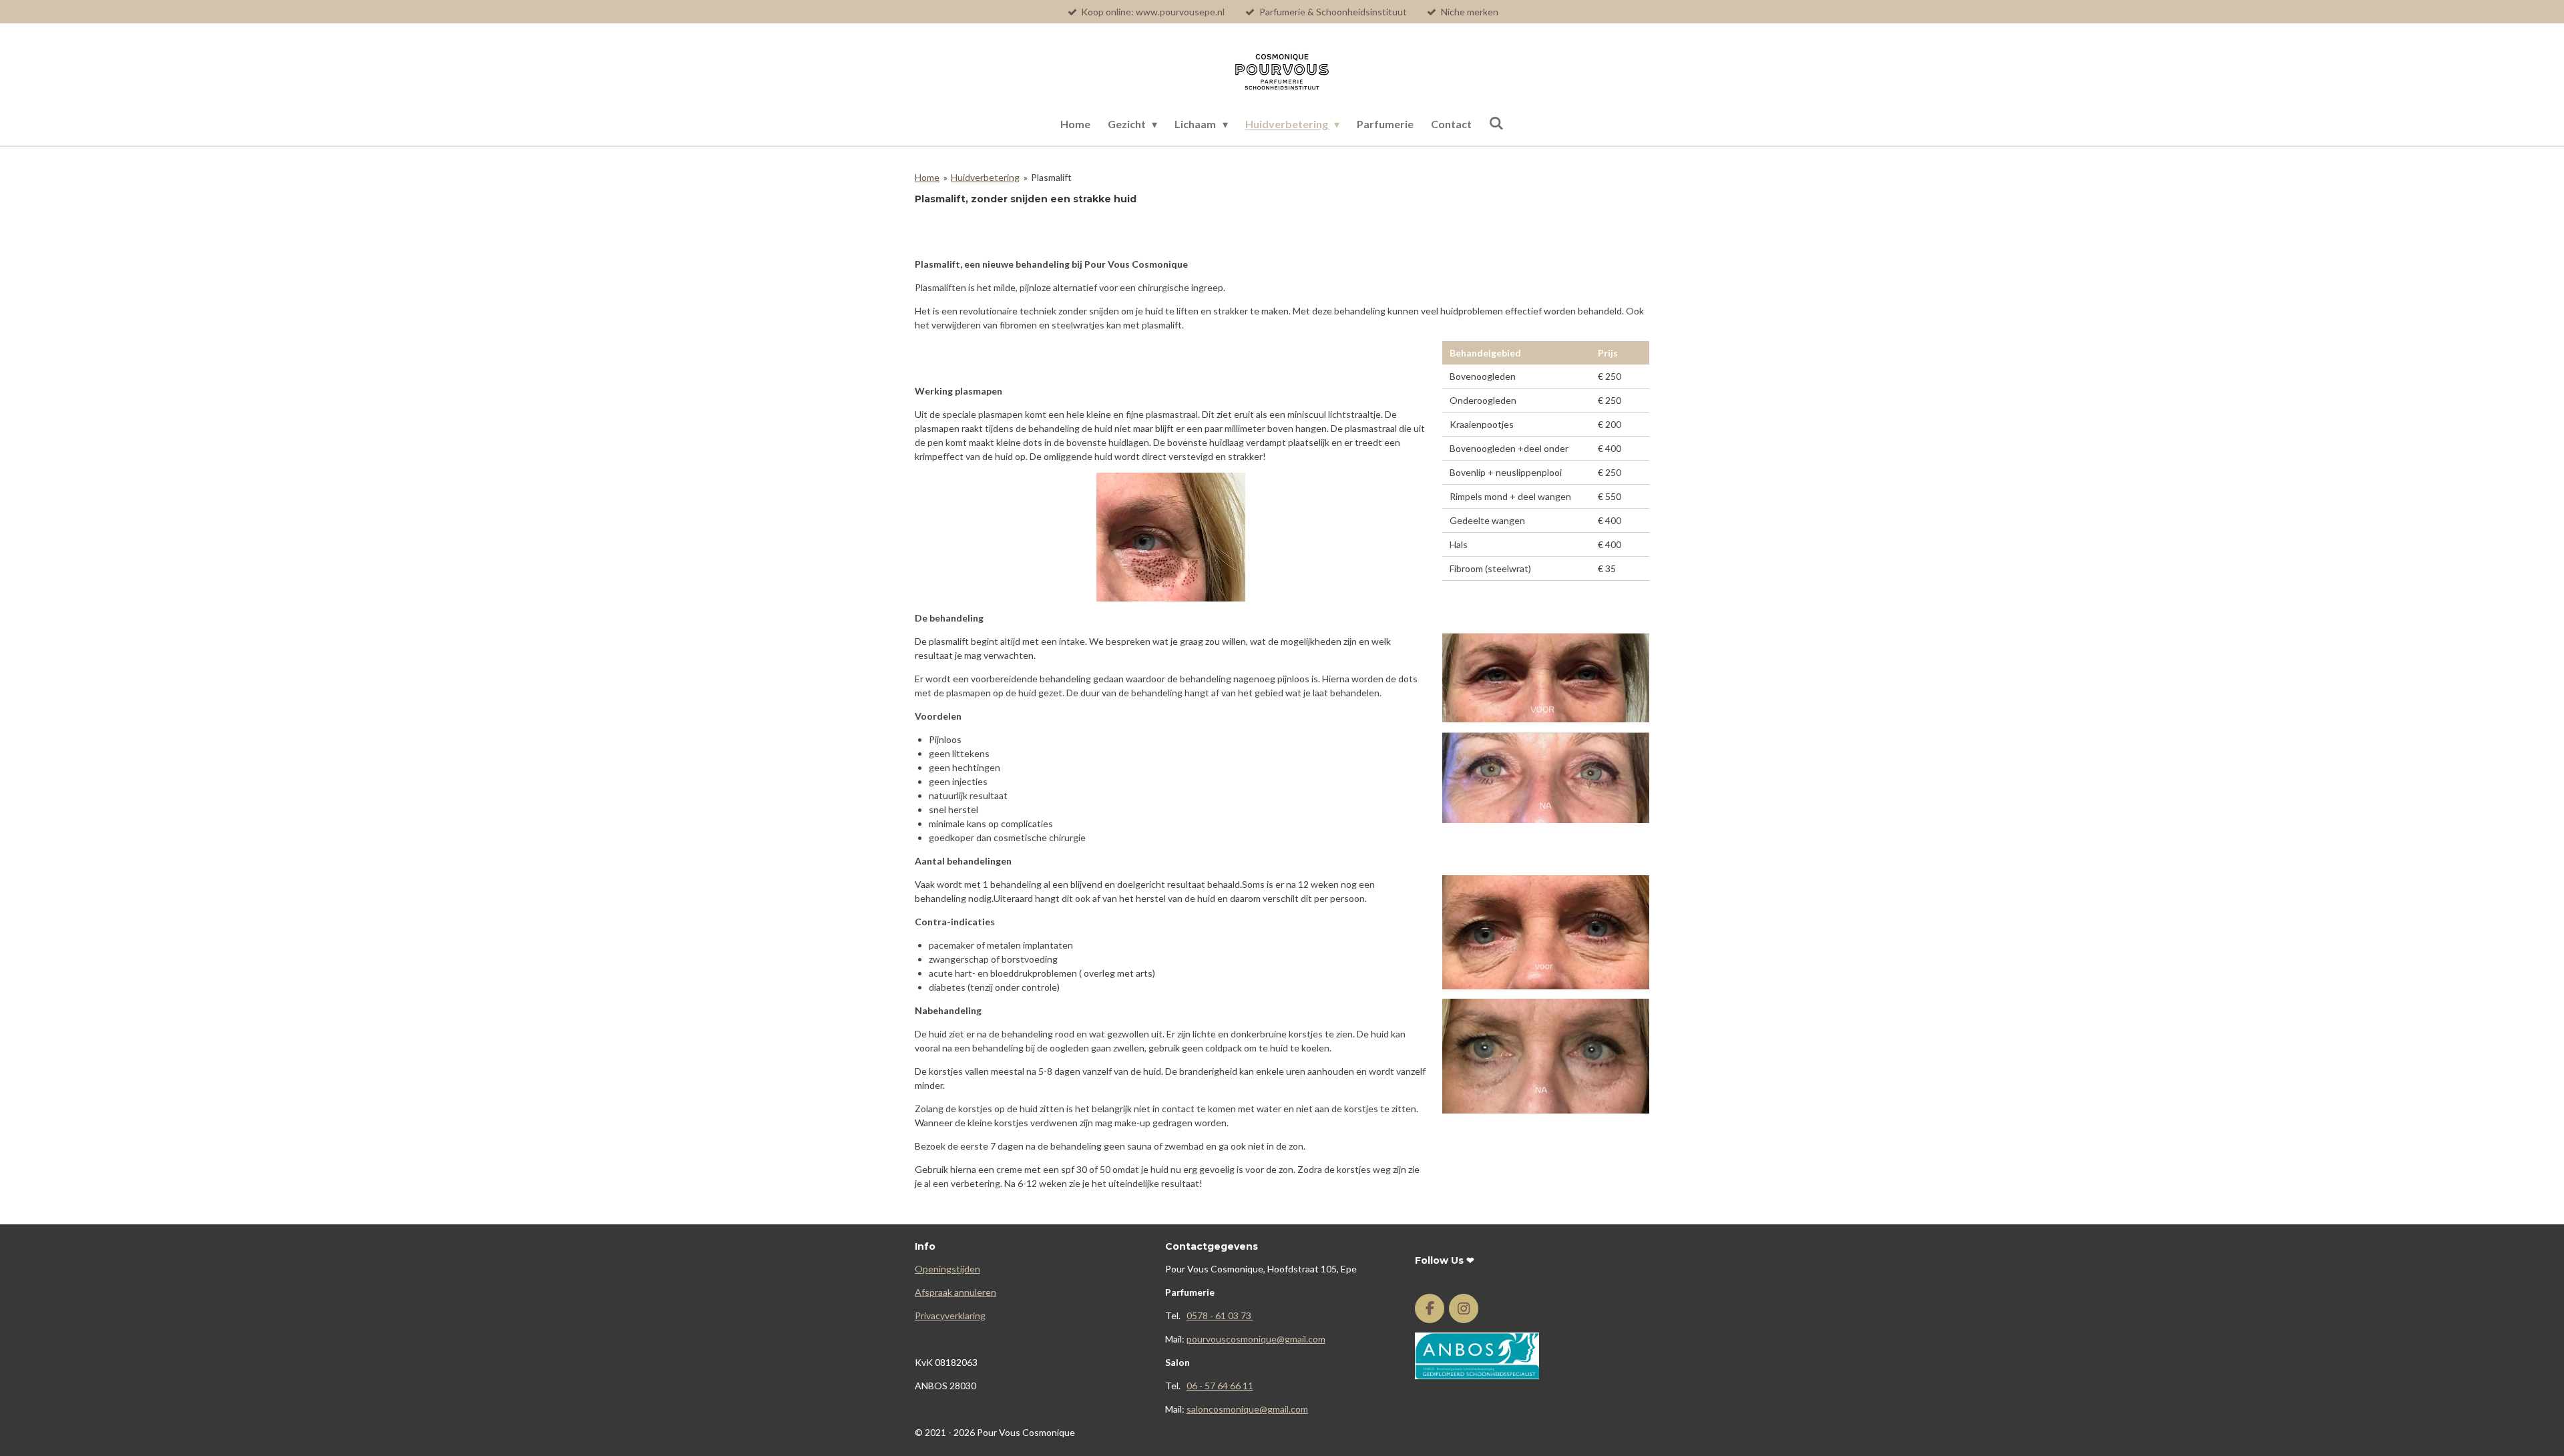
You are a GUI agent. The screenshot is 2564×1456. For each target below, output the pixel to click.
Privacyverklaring (950, 1315)
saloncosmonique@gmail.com (1247, 1409)
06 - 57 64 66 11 (1220, 1386)
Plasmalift (1051, 177)
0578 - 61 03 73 (1220, 1315)
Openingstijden (947, 1269)
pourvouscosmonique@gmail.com (1256, 1339)
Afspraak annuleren (955, 1292)
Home (927, 177)
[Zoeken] (1496, 123)
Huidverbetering (985, 177)
